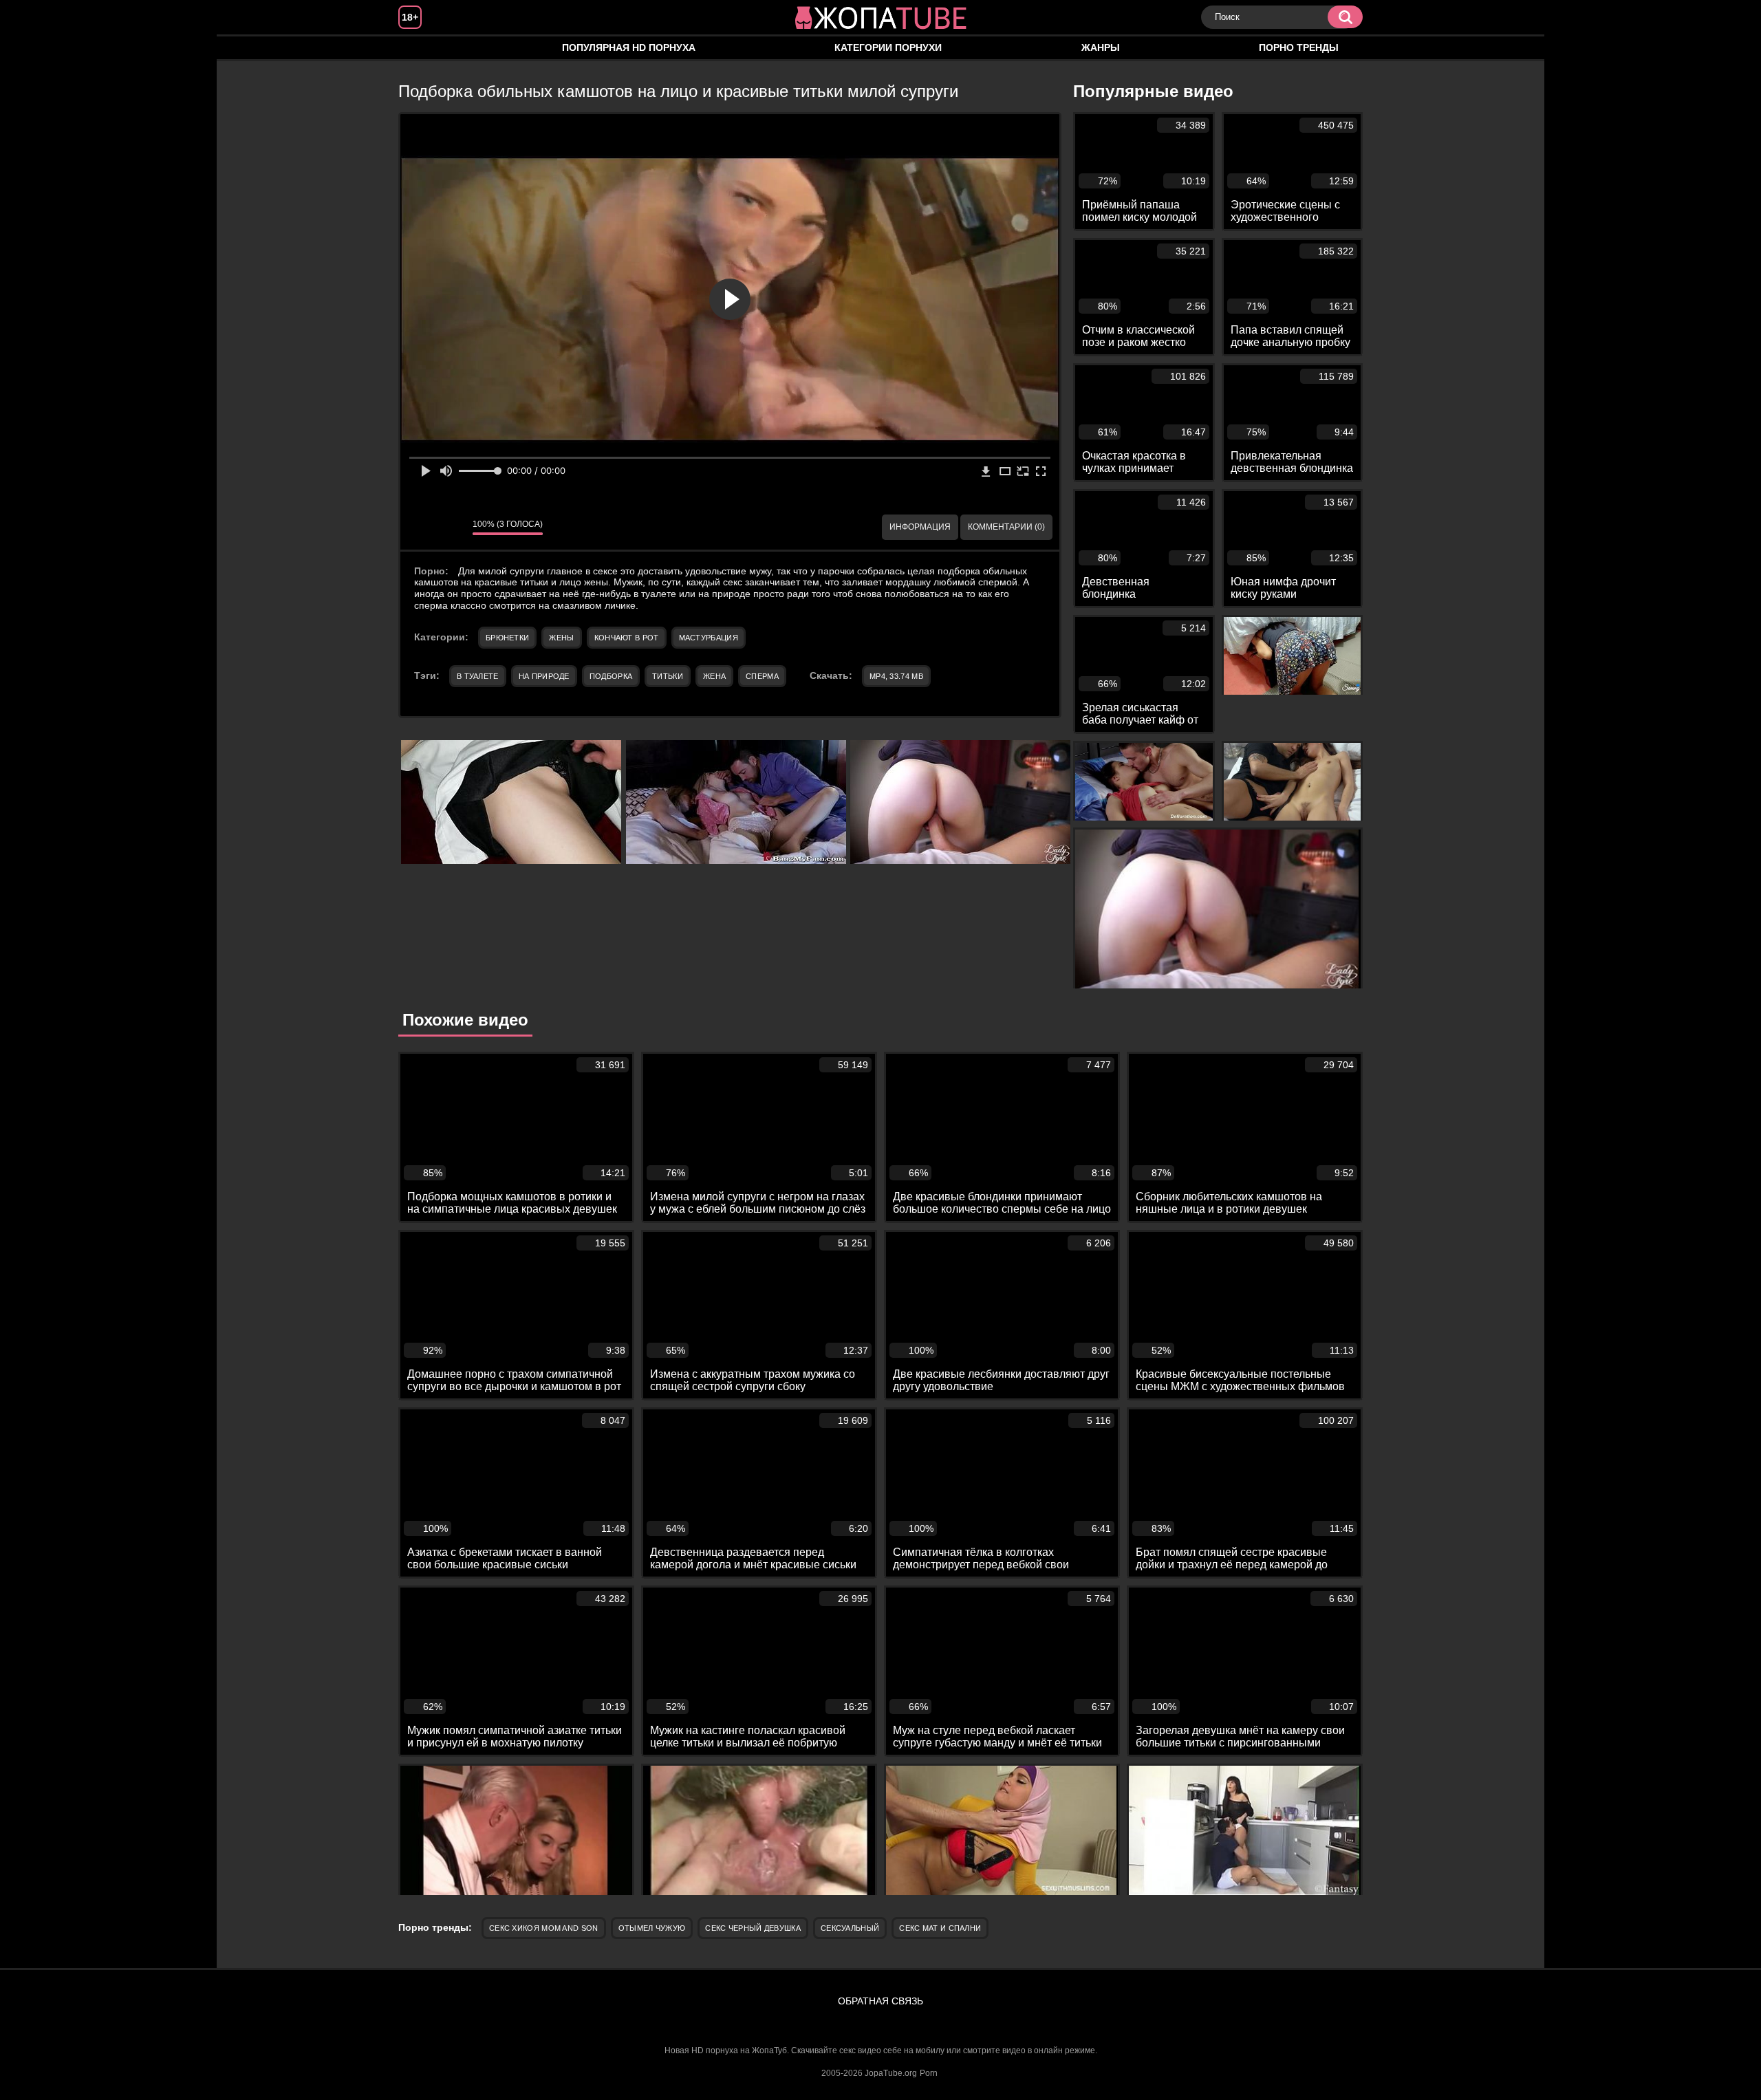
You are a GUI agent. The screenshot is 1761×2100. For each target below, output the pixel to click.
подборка (611, 676)
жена (714, 676)
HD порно (422, 48)
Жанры (1101, 47)
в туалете (478, 676)
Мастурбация (709, 638)
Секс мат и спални (940, 1928)
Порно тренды (1299, 47)
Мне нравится (421, 527)
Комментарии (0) (1006, 527)
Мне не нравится (452, 527)
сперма (762, 676)
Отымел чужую (652, 1928)
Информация (920, 527)
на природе (544, 676)
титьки (668, 676)
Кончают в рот (627, 638)
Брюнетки (507, 638)
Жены (561, 638)
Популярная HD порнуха (629, 47)
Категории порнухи (888, 47)
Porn (929, 2073)
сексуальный (850, 1928)
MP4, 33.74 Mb (896, 676)
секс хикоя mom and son (544, 1928)
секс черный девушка (753, 1928)
